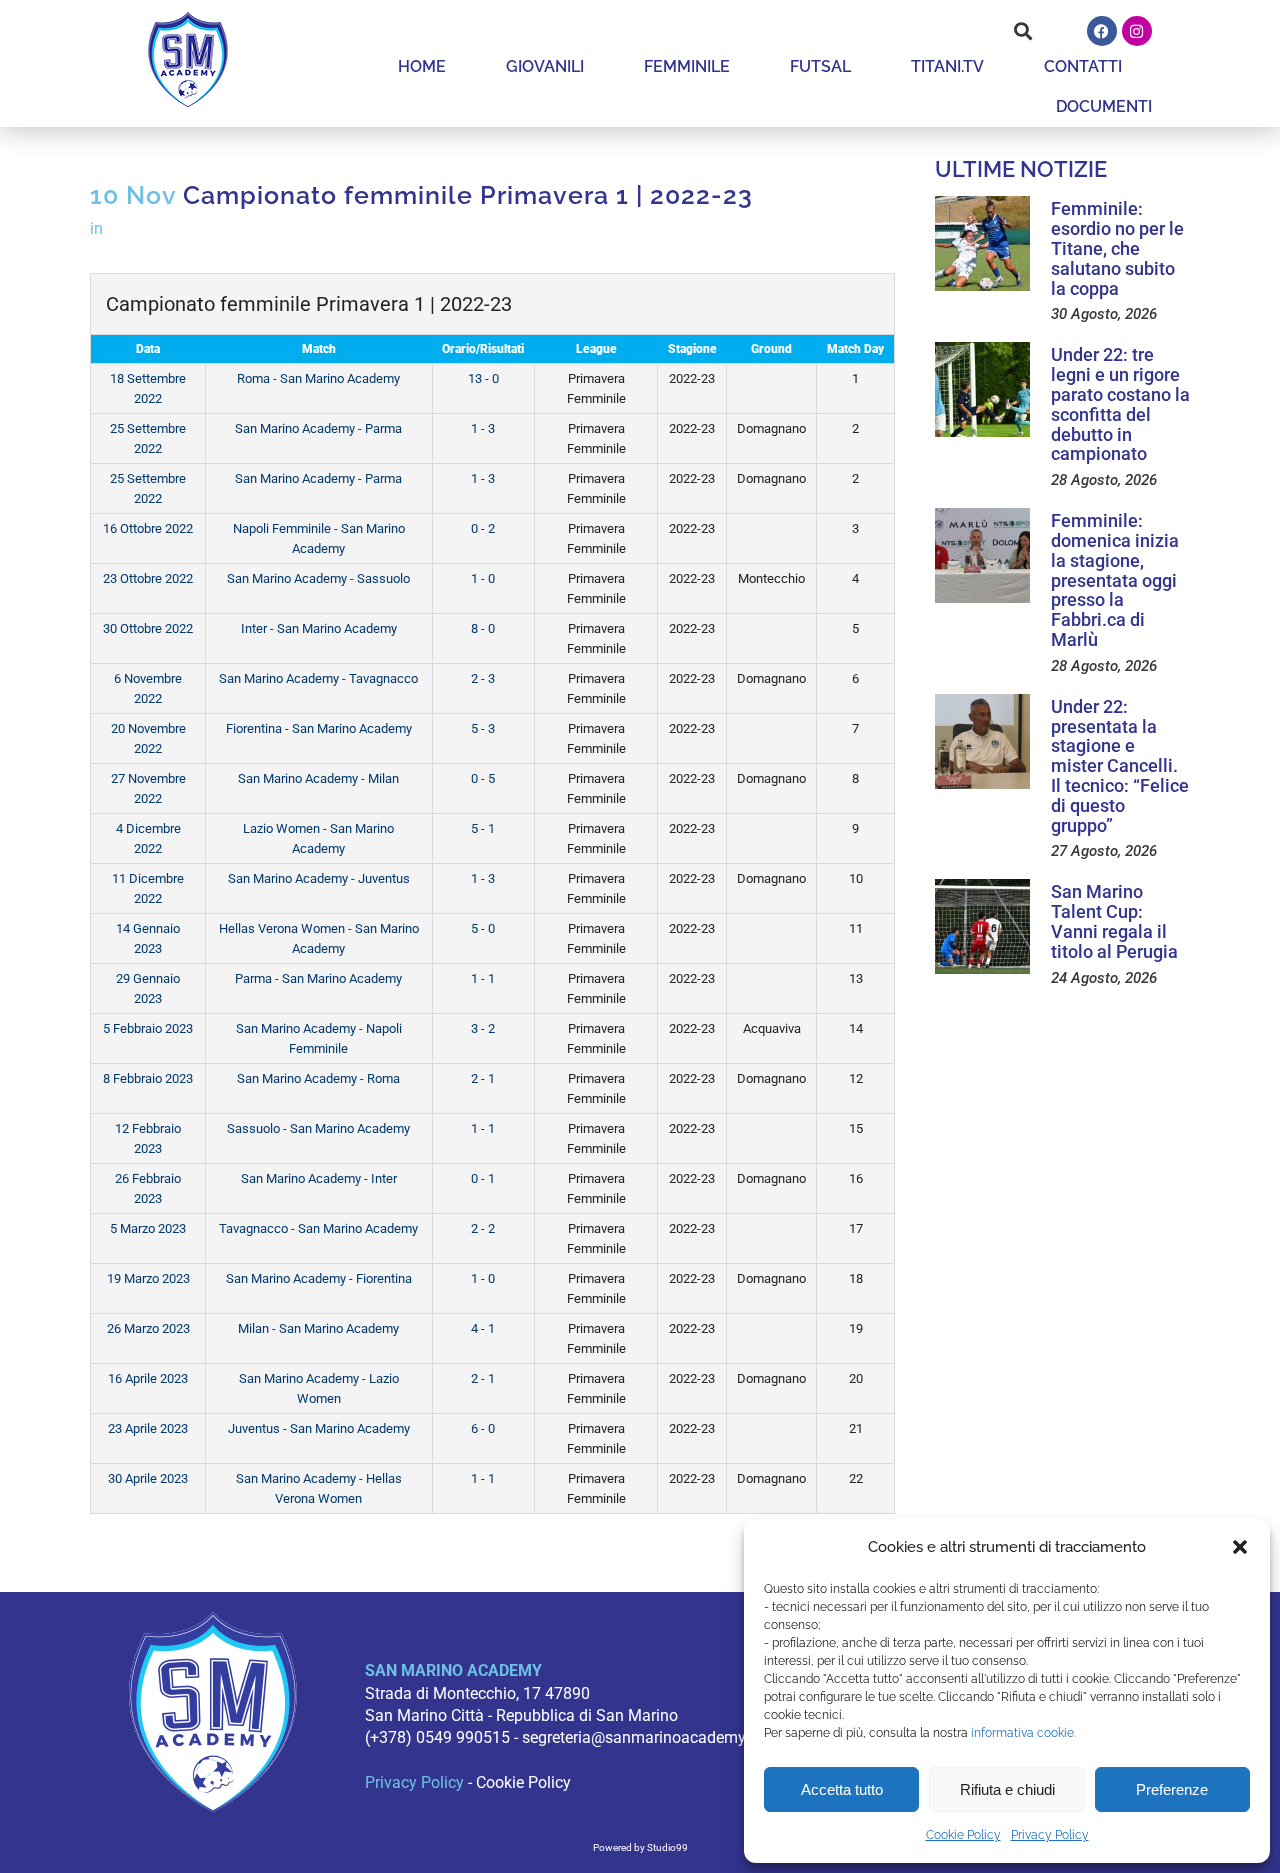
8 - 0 (483, 628)
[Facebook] (1102, 31)
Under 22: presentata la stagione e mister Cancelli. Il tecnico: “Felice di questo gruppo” (1120, 766)
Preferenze (1172, 1789)
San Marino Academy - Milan (318, 778)
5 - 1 (483, 828)
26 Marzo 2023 (148, 1328)
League (596, 349)
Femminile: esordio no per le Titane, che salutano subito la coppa (1117, 248)
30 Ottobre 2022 (148, 628)
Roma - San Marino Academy (318, 378)
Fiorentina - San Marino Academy (319, 728)
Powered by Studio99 (640, 1847)
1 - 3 (483, 428)
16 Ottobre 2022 (148, 528)
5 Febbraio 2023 (148, 1028)
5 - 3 (483, 728)
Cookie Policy (963, 1835)
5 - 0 (483, 928)
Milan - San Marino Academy (318, 1328)
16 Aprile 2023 (148, 1378)
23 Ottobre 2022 (148, 578)
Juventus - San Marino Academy (319, 1428)
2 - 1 (483, 1078)
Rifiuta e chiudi (1007, 1789)
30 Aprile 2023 (148, 1478)
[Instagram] (1137, 31)
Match (319, 349)
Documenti (1104, 106)
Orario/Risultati (483, 349)
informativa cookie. (1023, 1733)
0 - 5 (483, 778)
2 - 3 (483, 678)
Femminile (687, 66)
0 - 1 (483, 1178)
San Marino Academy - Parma (318, 428)
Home (422, 66)
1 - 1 (483, 978)
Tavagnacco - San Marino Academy (318, 1228)
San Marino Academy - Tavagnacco (318, 678)
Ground (771, 349)
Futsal (820, 66)
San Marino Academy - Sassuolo (318, 578)
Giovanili (545, 66)
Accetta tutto (842, 1789)
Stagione (692, 349)
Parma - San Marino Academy (318, 978)
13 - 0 (483, 378)
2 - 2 (483, 1228)
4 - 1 (483, 1328)
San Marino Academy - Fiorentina (319, 1278)
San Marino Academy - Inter (319, 1178)
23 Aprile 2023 (148, 1428)
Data (148, 349)
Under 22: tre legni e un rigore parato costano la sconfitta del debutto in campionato (1120, 404)
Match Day (855, 349)
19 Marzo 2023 (148, 1278)
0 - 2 (483, 528)
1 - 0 (483, 578)
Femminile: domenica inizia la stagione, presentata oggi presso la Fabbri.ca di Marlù (1115, 580)
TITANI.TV (947, 66)
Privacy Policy (1050, 1835)
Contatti (1083, 66)
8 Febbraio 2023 (148, 1078)
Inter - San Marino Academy (319, 628)
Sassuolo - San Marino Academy (318, 1128)
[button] (1240, 1547)
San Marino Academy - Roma (318, 1078)
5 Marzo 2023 (148, 1228)
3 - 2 (483, 1028)
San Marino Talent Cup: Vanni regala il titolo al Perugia (1114, 921)
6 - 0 (483, 1428)
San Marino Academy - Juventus (319, 878)
